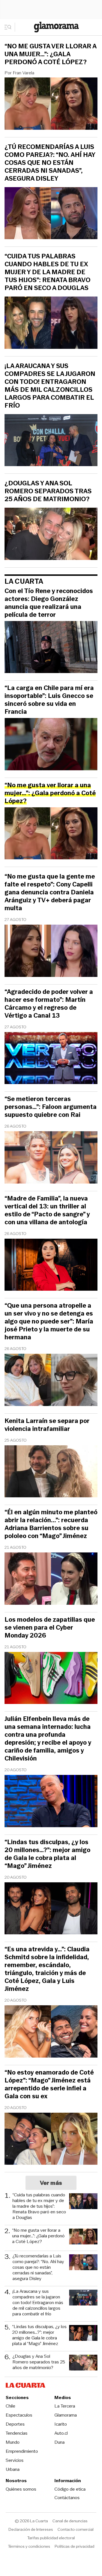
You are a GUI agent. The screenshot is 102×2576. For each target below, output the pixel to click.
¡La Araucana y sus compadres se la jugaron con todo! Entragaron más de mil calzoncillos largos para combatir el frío (50, 386)
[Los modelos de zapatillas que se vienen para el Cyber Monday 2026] (51, 1679)
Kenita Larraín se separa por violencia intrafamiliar (47, 1425)
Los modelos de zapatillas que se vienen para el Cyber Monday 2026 (50, 1628)
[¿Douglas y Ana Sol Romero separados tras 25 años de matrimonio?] (51, 535)
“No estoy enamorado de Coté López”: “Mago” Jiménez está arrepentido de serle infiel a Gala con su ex (49, 2084)
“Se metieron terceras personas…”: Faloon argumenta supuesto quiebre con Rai (51, 1107)
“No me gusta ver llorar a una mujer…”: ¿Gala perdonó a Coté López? (50, 54)
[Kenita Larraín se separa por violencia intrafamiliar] (51, 1472)
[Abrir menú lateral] (10, 27)
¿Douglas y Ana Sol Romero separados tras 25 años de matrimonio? (48, 491)
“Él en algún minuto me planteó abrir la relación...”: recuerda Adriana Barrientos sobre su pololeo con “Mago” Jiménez (51, 1524)
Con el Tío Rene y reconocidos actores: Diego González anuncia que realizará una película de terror (49, 603)
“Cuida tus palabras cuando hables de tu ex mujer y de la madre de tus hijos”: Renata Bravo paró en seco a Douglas (47, 272)
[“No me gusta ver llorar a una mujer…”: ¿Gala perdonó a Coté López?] (51, 104)
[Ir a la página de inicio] (56, 27)
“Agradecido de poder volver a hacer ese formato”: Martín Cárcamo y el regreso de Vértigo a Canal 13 (49, 1004)
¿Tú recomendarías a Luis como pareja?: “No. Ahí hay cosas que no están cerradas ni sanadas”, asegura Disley (50, 163)
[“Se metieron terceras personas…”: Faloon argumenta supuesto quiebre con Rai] (51, 1158)
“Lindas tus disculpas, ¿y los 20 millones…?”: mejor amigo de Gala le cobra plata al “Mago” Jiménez (47, 1854)
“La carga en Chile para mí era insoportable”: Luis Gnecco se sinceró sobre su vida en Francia (49, 700)
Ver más (51, 2183)
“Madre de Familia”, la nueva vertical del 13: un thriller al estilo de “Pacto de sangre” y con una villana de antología (47, 1210)
